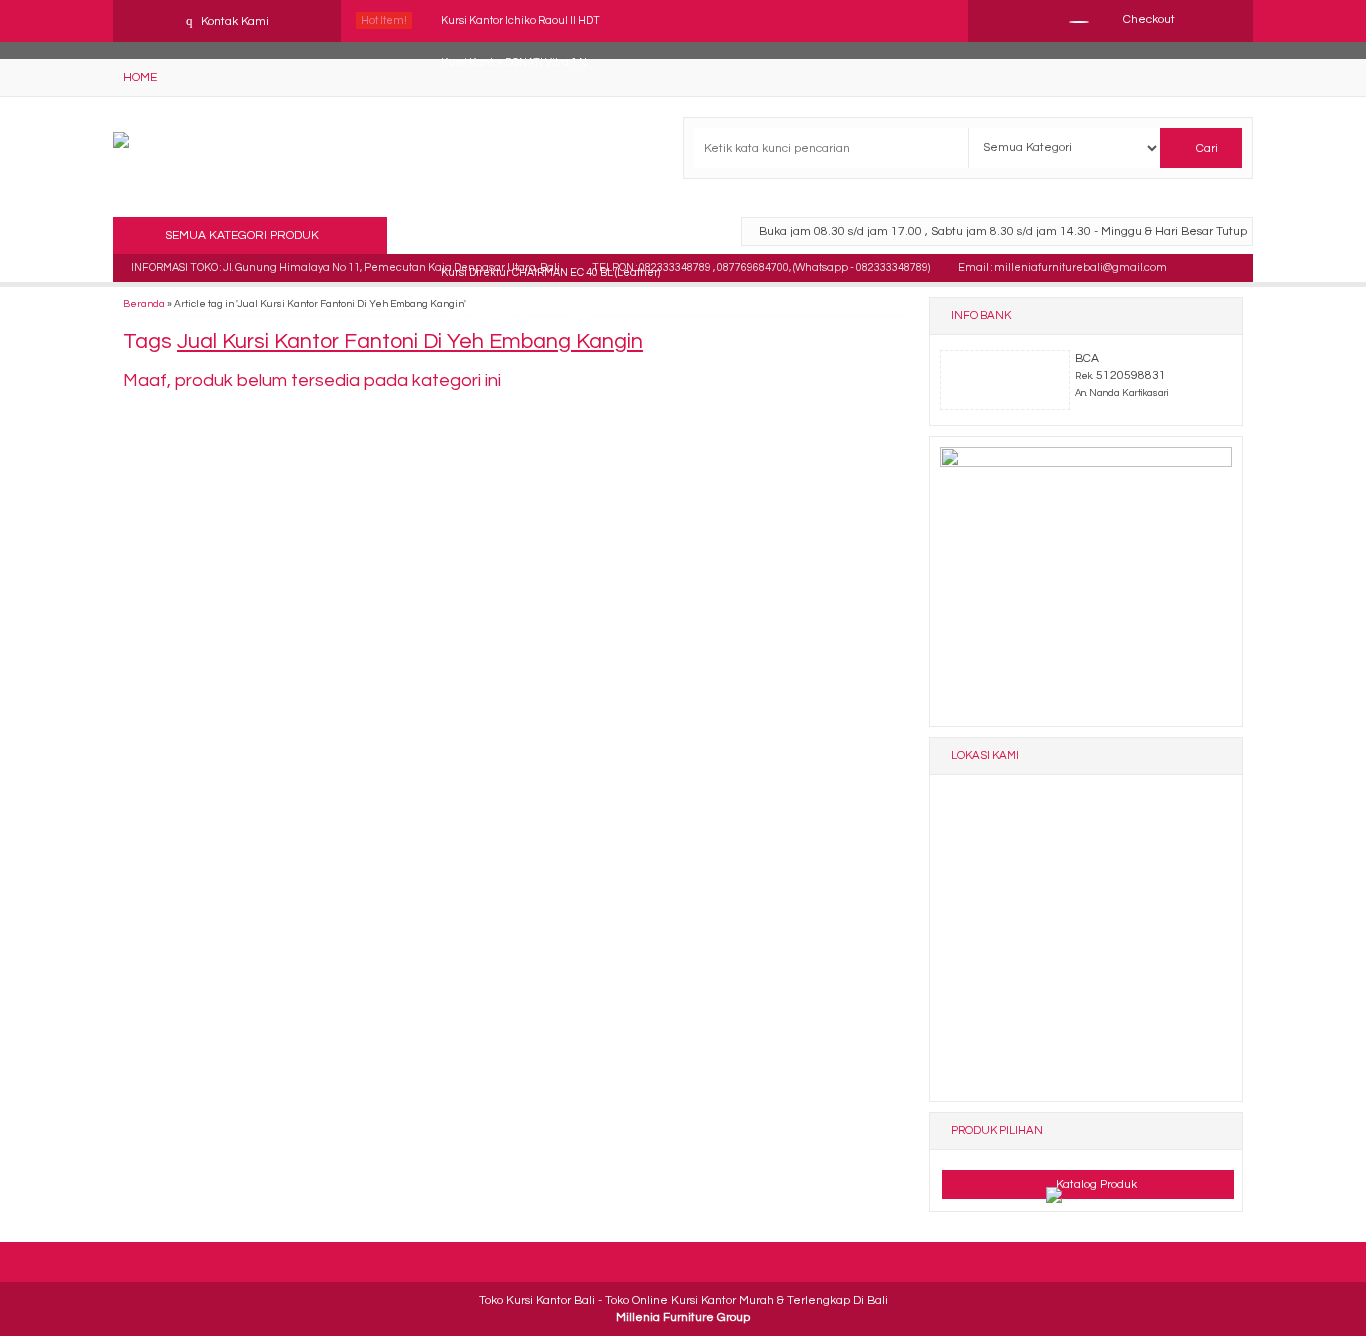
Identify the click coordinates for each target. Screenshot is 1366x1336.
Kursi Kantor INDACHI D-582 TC (518, 188)
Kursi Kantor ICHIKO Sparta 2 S (516, 230)
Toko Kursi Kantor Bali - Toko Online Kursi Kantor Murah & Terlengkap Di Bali (683, 1300)
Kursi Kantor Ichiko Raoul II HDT (520, 20)
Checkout (1147, 19)
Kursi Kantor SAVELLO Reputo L (519, 314)
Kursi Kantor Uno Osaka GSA (511, 104)
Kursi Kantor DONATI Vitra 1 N (514, 62)
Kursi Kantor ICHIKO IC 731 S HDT (522, 146)
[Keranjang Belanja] (1069, 19)
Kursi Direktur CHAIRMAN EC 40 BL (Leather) (550, 272)
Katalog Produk (1095, 1184)
